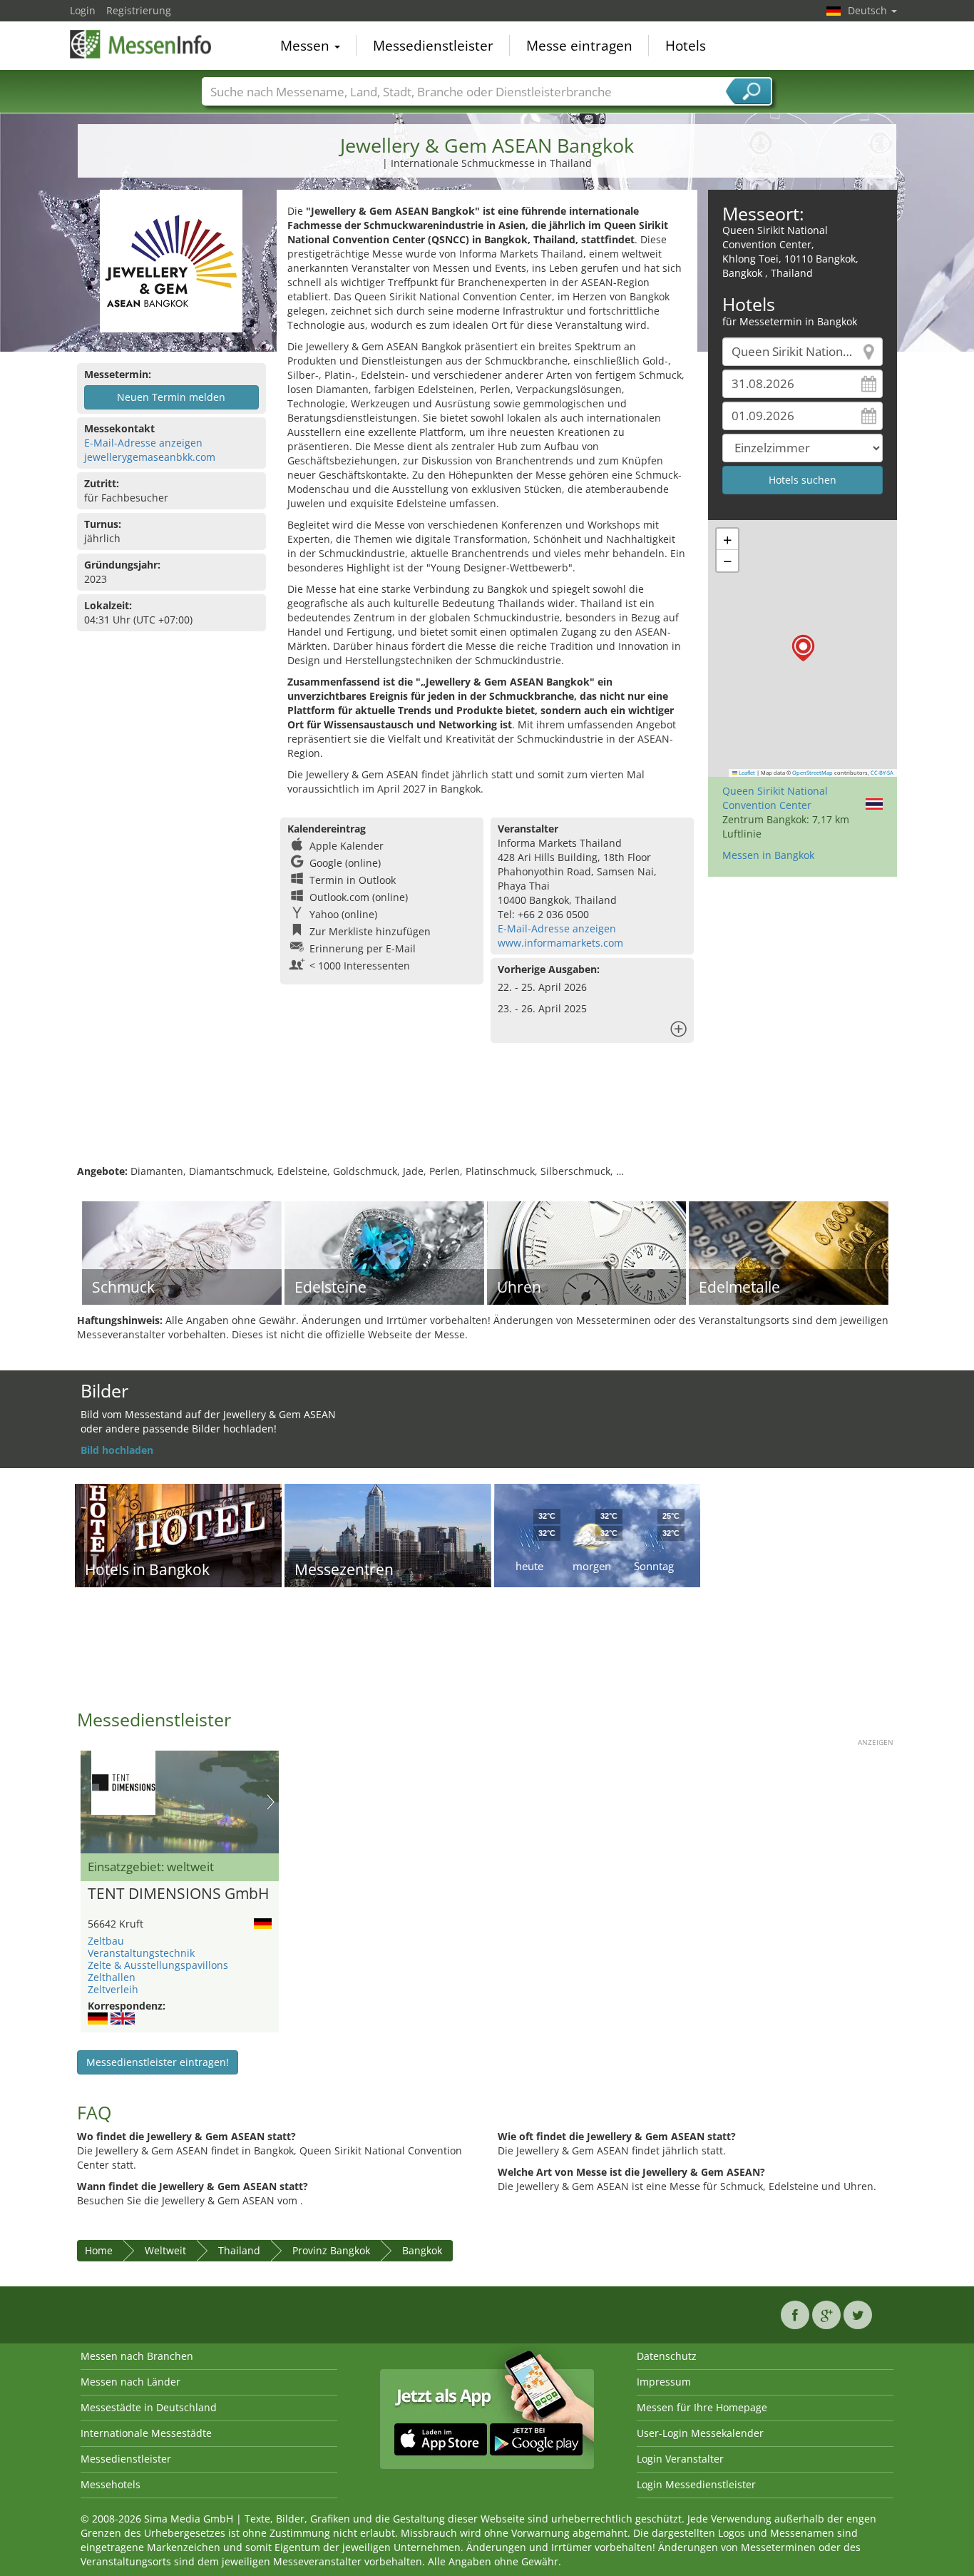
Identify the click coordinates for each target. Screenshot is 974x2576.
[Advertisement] (487, 1118)
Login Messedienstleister (696, 2484)
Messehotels (111, 2484)
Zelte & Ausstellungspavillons (158, 1965)
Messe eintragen (579, 46)
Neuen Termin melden (171, 397)
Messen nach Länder (130, 2382)
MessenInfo (141, 44)
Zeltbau (106, 1941)
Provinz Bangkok (331, 2250)
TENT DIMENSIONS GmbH (178, 1894)
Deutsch (869, 10)
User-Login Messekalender (700, 2433)
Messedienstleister (433, 46)
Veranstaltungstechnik (141, 1953)
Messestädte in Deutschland (149, 2407)
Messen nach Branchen (137, 2356)
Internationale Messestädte (146, 2433)
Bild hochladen (117, 1450)
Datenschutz (667, 2356)
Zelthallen (112, 1977)
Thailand (239, 2250)
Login (83, 10)
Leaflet (746, 773)
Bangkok (422, 2250)
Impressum (664, 2382)
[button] (803, 648)
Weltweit (165, 2250)
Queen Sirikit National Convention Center (775, 798)
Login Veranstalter (680, 2459)
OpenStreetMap (812, 773)
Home (99, 2250)
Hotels (686, 46)
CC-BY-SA (882, 773)
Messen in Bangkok (768, 855)
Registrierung (139, 10)
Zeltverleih (113, 1989)
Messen (307, 46)
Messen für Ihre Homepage (702, 2407)
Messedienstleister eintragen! (158, 2062)
